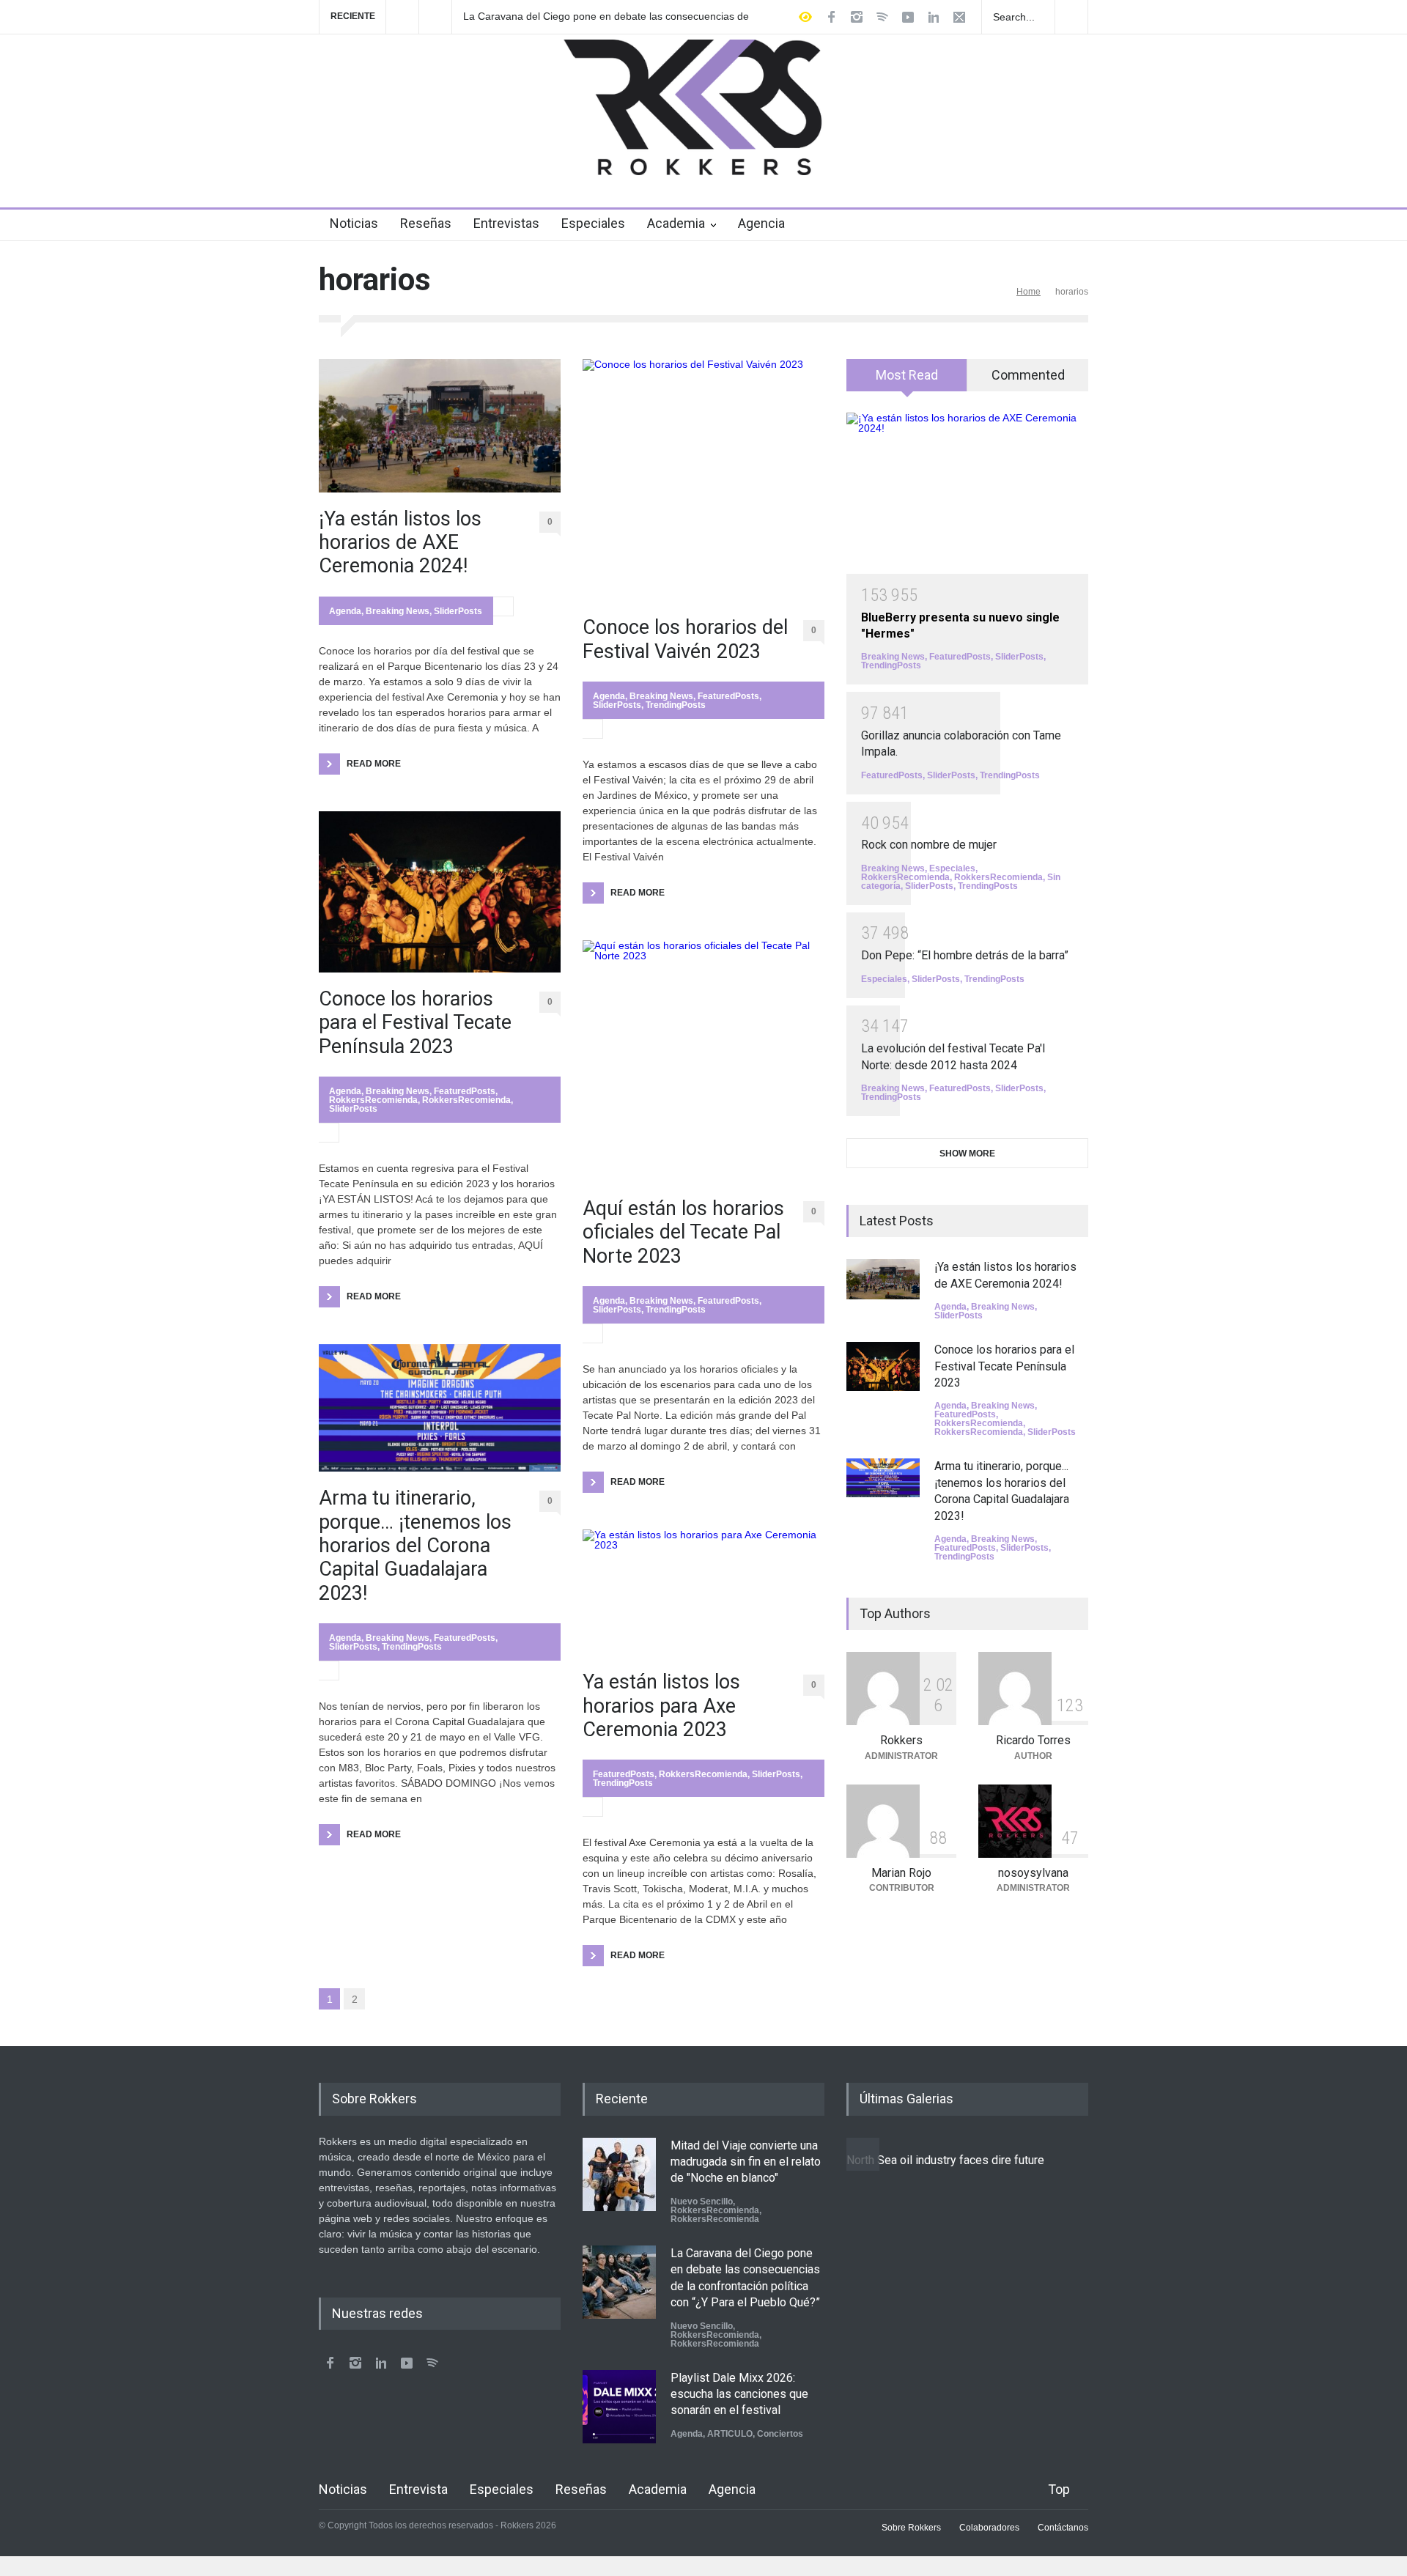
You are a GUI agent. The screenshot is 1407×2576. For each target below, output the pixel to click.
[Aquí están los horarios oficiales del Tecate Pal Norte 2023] (703, 1061)
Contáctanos (1063, 2528)
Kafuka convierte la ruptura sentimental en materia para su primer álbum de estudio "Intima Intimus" (599, 17)
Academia (676, 223)
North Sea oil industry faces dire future (945, 2160)
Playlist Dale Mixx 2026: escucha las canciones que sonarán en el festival (739, 2394)
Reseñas (426, 223)
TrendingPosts (412, 1647)
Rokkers (901, 1740)
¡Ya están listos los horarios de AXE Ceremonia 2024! (400, 543)
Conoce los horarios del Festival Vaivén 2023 (685, 639)
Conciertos (780, 2434)
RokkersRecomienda (373, 1100)
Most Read (907, 375)
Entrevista (418, 2489)
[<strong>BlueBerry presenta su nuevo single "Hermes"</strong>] (967, 493)
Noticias (354, 223)
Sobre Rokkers (911, 2528)
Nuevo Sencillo (702, 2202)
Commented (1028, 375)
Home (1029, 292)
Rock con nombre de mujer (929, 845)
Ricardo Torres (1033, 1740)
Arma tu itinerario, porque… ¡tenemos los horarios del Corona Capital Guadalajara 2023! (415, 1546)
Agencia (761, 223)
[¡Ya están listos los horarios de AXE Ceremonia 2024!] (440, 425)
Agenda (345, 611)
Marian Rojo (901, 1873)
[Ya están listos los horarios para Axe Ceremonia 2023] (703, 1593)
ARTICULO (730, 2434)
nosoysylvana (1033, 1873)
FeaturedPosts (465, 1091)
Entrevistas (506, 223)
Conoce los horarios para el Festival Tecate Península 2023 (415, 1023)
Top (1059, 2489)
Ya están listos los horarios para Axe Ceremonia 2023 (661, 1706)
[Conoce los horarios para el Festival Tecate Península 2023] (440, 892)
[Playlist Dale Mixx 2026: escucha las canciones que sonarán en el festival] (619, 2407)
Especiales (593, 223)
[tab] (907, 380)
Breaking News (398, 611)
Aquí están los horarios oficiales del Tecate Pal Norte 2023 (683, 1232)
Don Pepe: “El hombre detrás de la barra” (965, 955)
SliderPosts (458, 611)
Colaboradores (989, 2528)
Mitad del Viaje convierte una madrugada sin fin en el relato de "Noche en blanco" (746, 2162)
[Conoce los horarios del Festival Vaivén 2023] (703, 480)
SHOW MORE (967, 1154)
